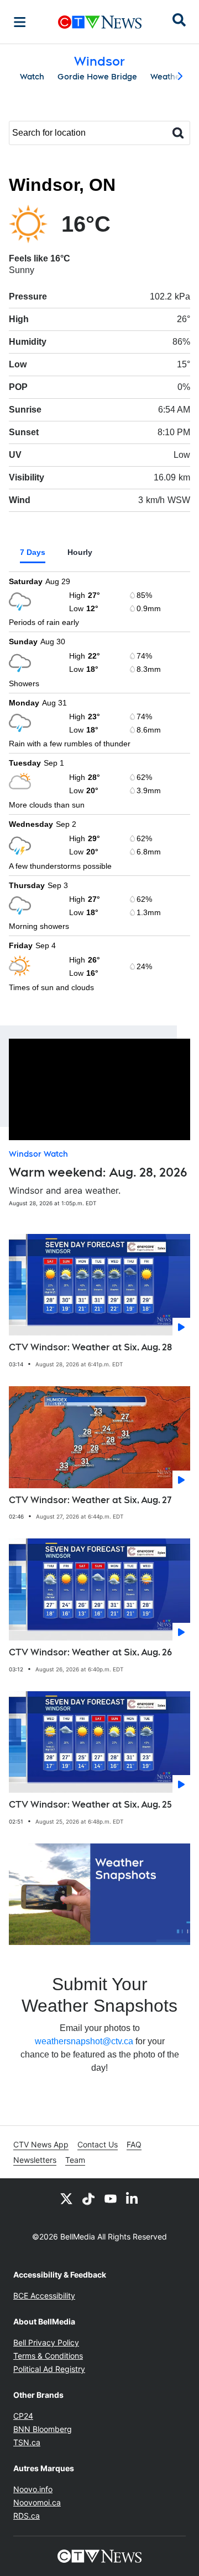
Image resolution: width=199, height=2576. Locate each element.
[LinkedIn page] (133, 2198)
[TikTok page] (88, 2198)
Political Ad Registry (49, 2369)
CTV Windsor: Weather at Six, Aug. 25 (90, 1805)
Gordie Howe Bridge (97, 77)
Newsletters (35, 2160)
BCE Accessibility (44, 2296)
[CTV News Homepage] (100, 22)
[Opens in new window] (99, 1894)
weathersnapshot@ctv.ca (84, 2041)
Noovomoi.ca (37, 2502)
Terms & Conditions (48, 2356)
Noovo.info (33, 2489)
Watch (32, 77)
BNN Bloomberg (43, 2429)
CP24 (23, 2416)
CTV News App (41, 2144)
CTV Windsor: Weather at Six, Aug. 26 (90, 1652)
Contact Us (98, 2144)
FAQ (134, 2144)
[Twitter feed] (66, 2198)
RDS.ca (27, 2516)
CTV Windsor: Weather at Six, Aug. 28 (90, 1347)
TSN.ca (27, 2442)
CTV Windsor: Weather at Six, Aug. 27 (90, 1500)
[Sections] (20, 22)
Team (75, 2160)
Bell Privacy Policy (46, 2342)
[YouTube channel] (111, 2198)
